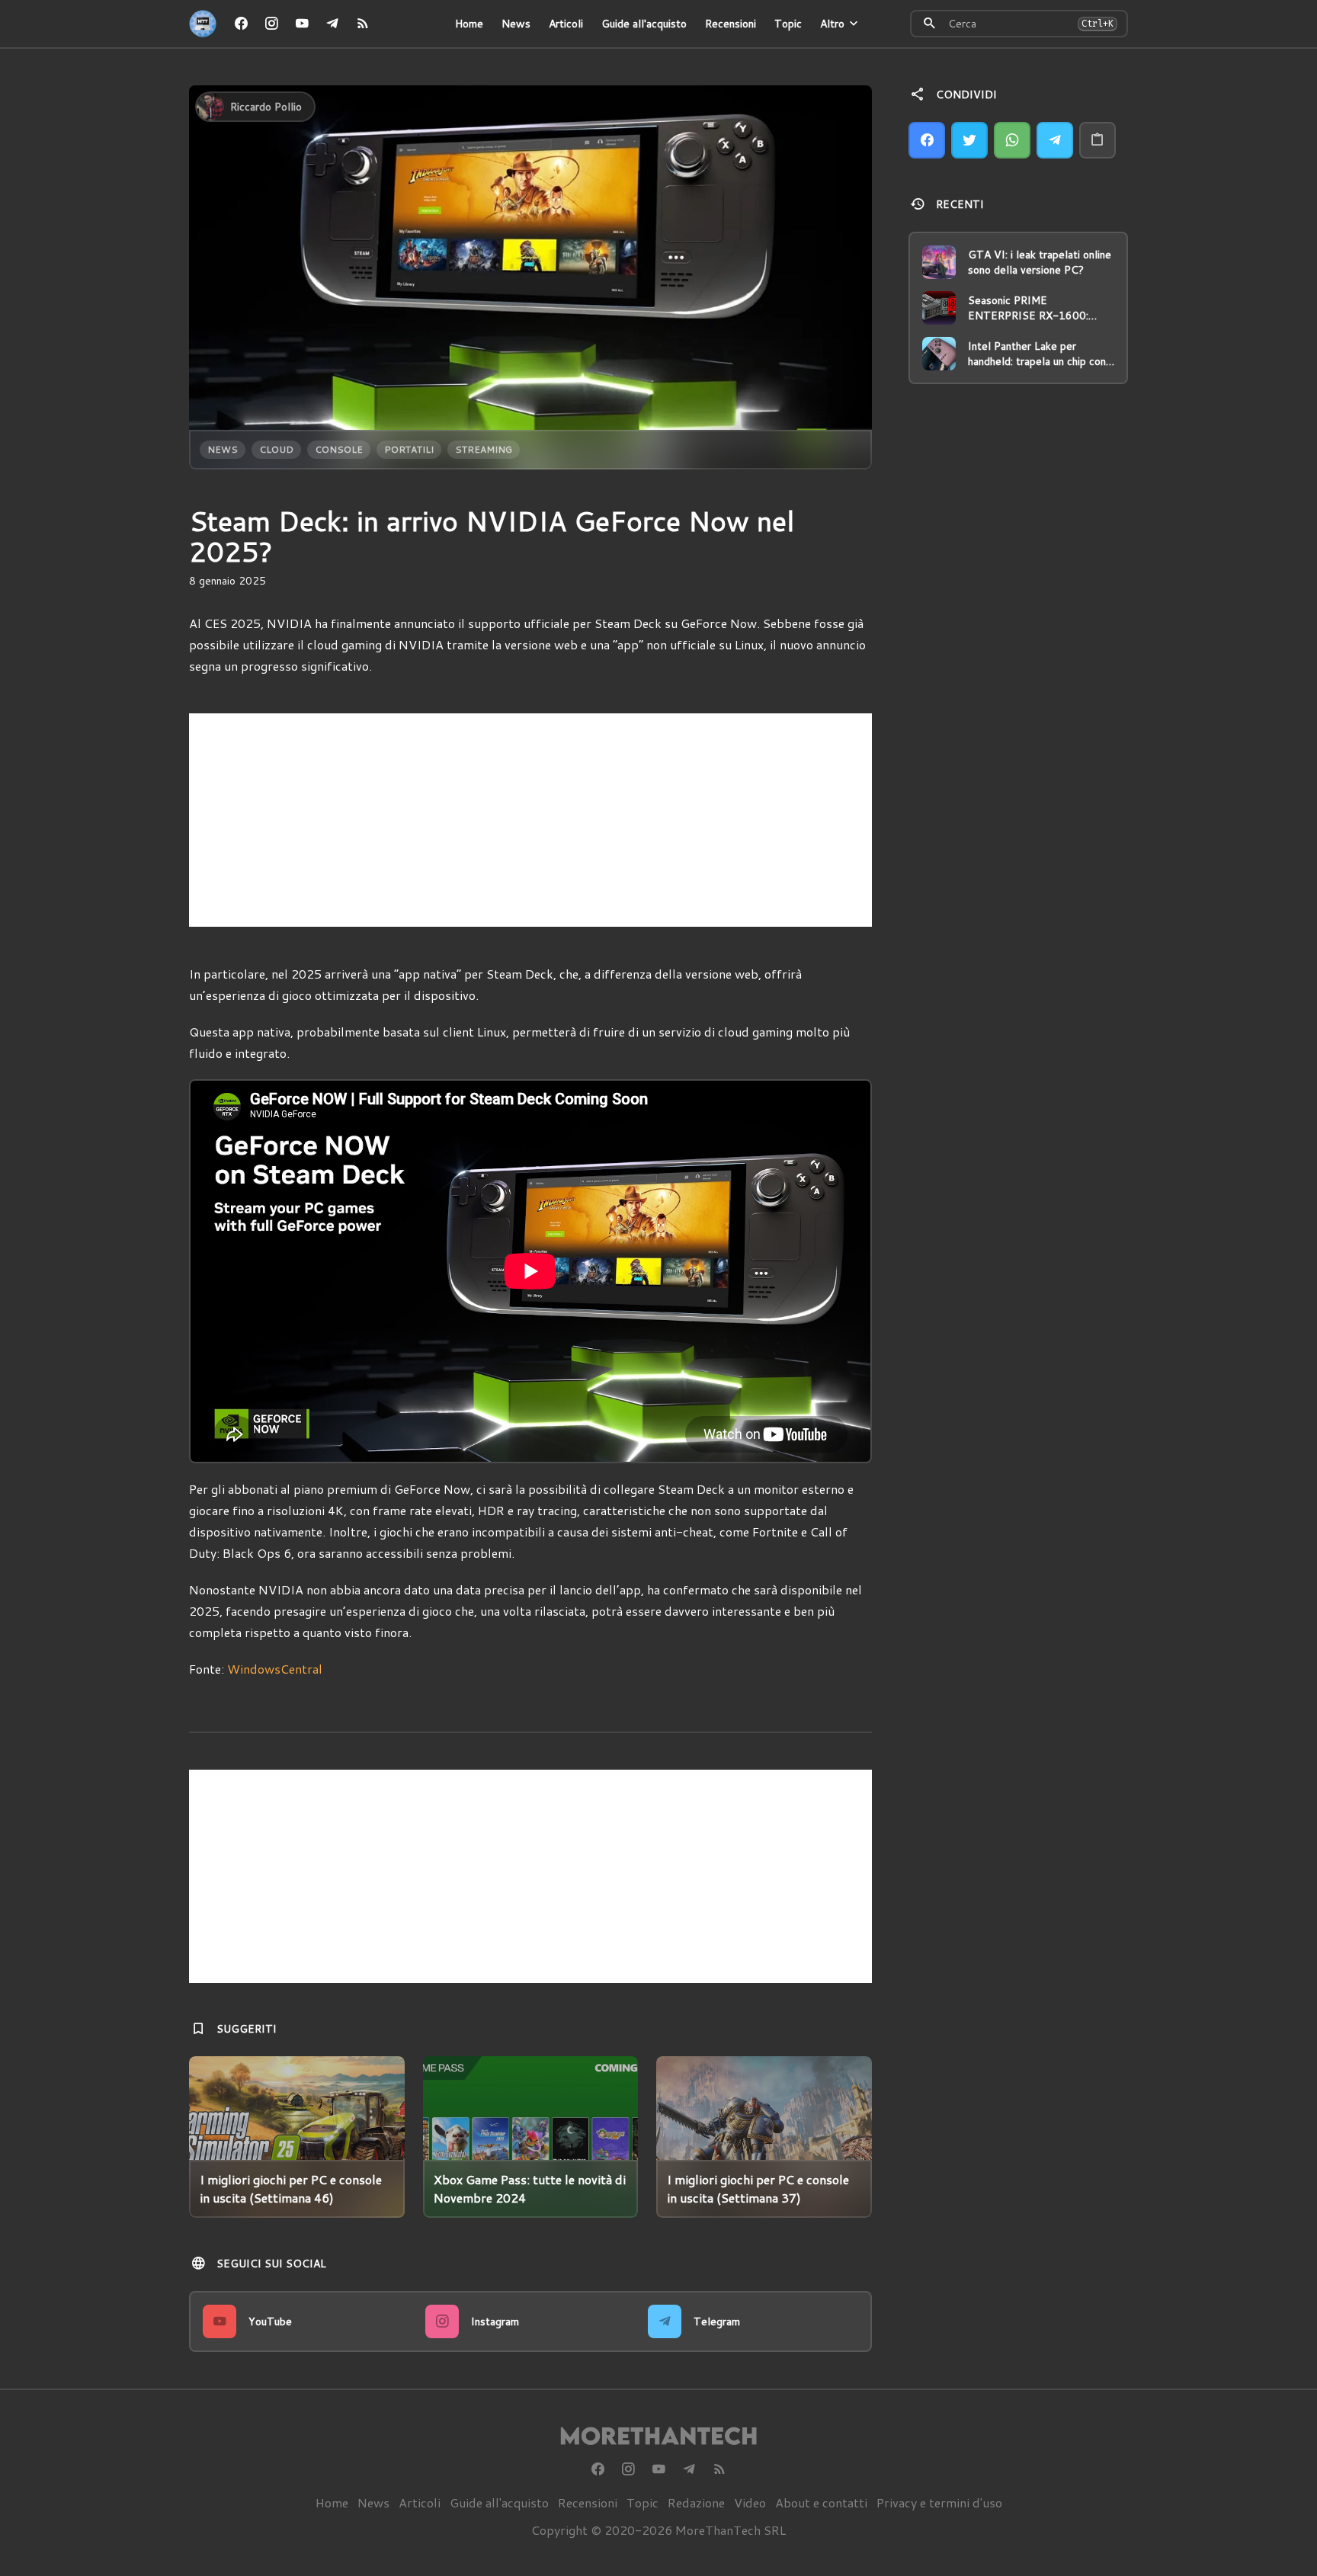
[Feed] (363, 24)
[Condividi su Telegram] (1055, 140)
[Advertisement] (530, 820)
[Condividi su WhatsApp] (1012, 140)
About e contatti (821, 2502)
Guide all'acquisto (644, 24)
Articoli (566, 24)
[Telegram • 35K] (332, 24)
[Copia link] (1097, 140)
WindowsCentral (275, 1669)
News (516, 24)
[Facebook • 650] (241, 24)
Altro (832, 24)
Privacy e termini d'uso (939, 2502)
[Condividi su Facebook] (927, 140)
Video (750, 2502)
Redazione (696, 2502)
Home (469, 24)
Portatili (409, 449)
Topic (788, 24)
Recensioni (731, 24)
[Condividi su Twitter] (969, 140)
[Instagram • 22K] (271, 24)
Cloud (276, 449)
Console (339, 449)
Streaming (484, 449)
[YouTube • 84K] (302, 24)
